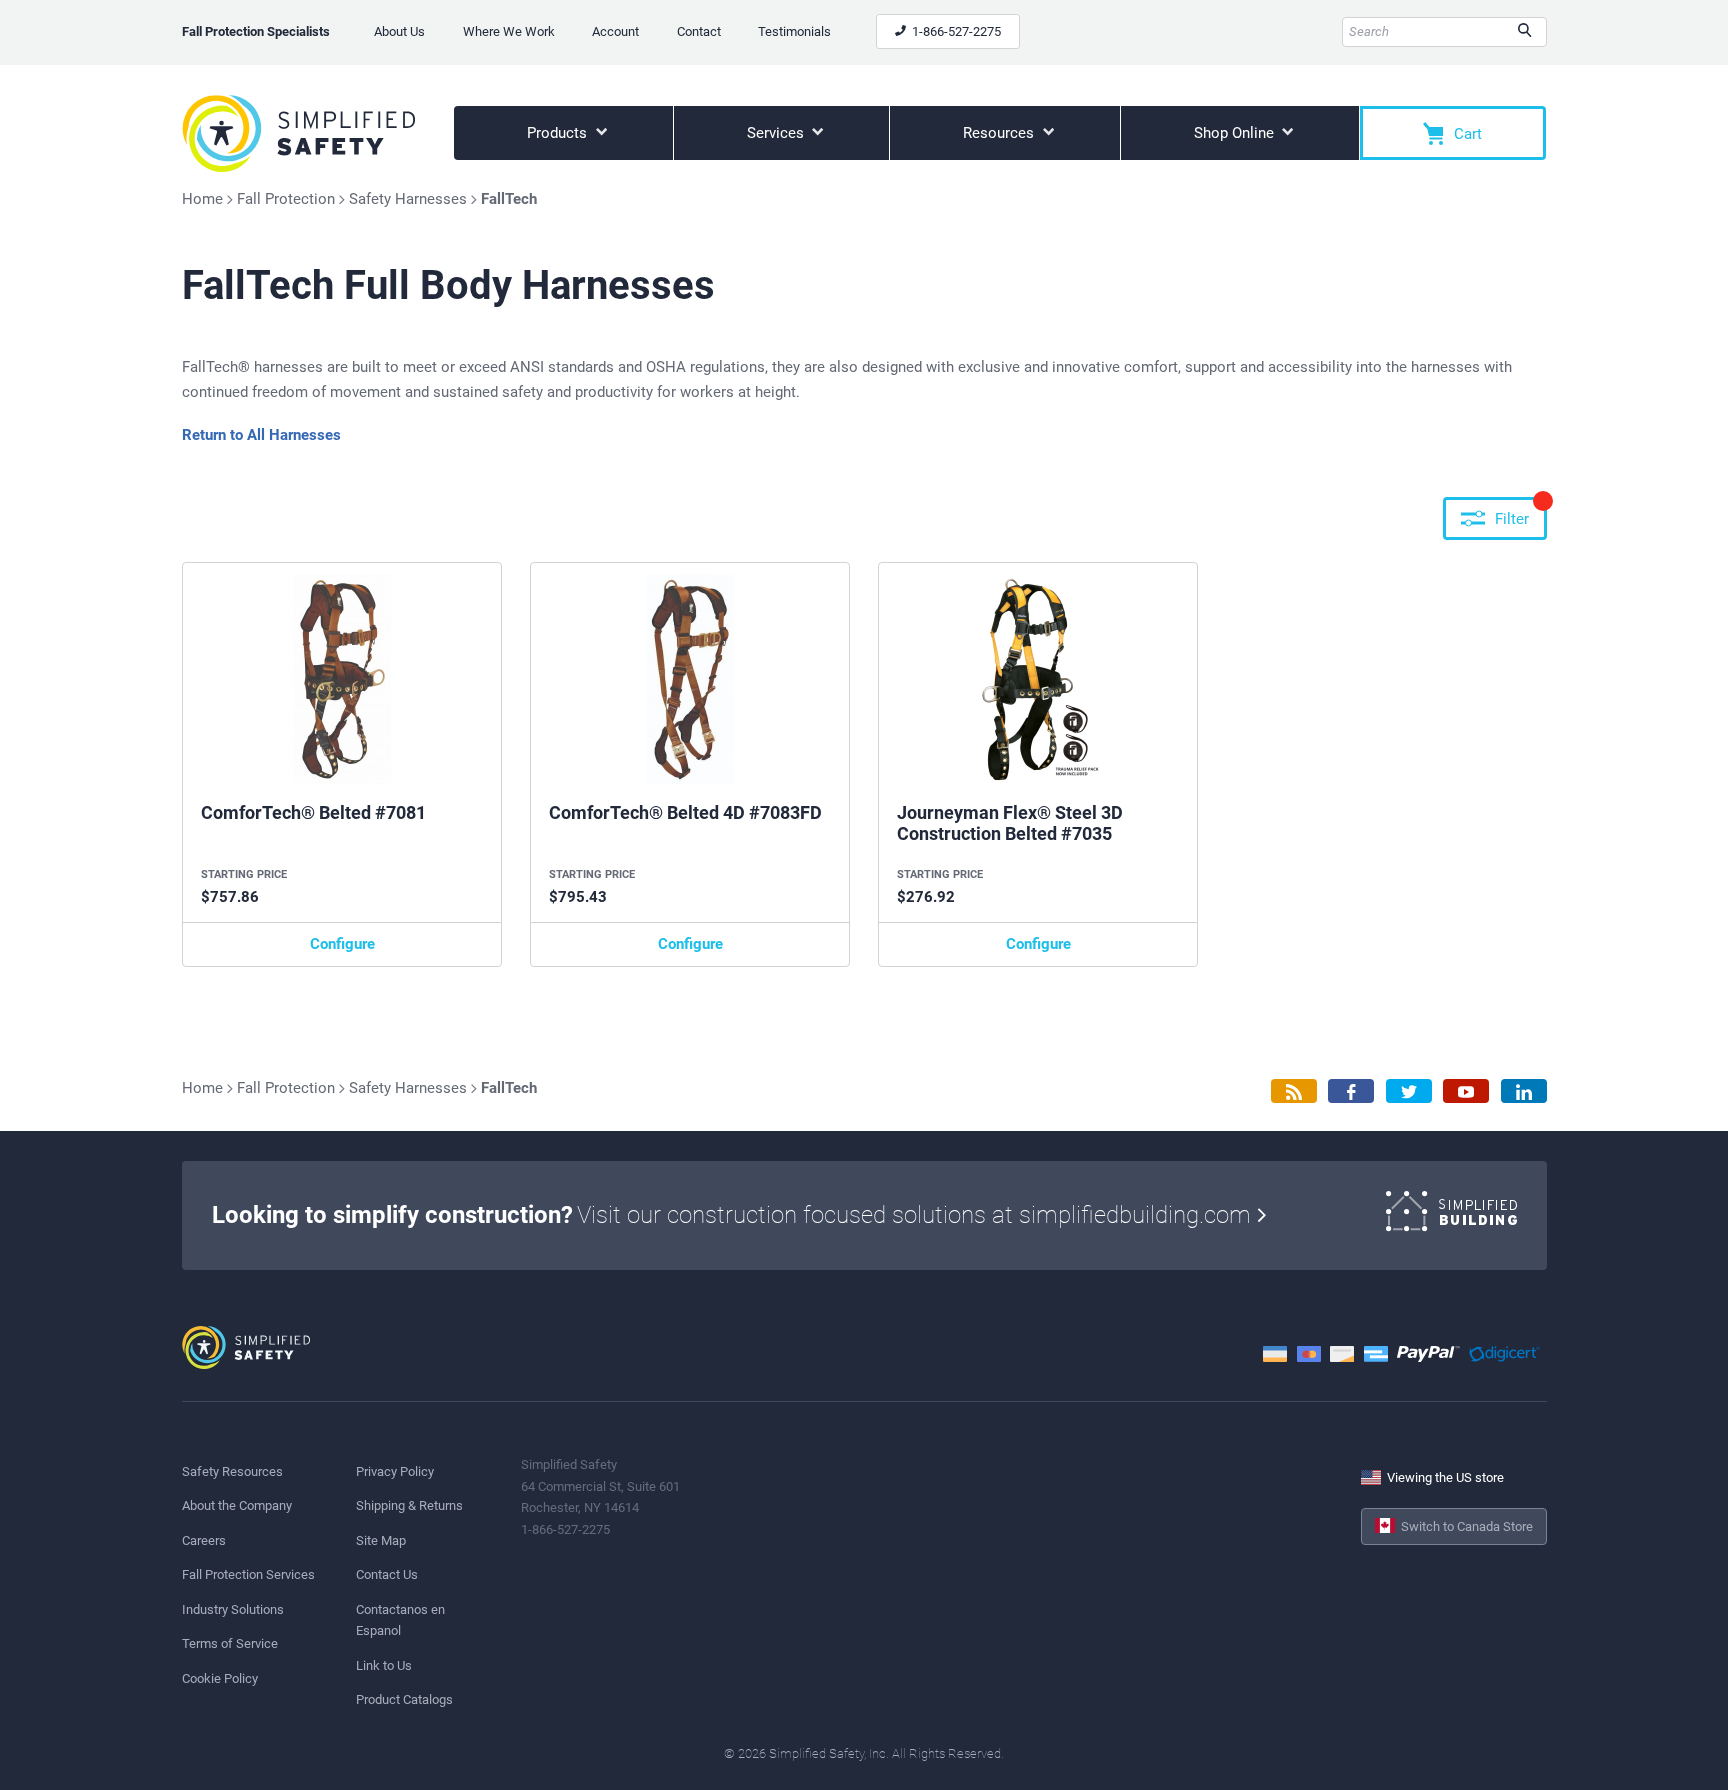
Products (559, 133)
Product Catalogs (404, 1699)
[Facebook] (1351, 1091)
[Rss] (1294, 1091)
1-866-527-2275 (955, 31)
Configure (342, 944)
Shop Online (1236, 133)
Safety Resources (232, 1471)
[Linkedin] (1524, 1091)
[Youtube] (1466, 1091)
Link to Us (384, 1665)
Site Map (381, 1540)
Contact (699, 31)
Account (615, 31)
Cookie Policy (220, 1678)
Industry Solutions (233, 1609)
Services (777, 133)
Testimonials (794, 31)
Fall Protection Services (248, 1574)
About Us (399, 31)
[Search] (1524, 32)
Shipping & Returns (409, 1505)
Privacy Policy (395, 1471)
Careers (204, 1540)
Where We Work (509, 31)
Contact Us (387, 1574)
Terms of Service (230, 1643)
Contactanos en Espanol (400, 1620)
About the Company (237, 1505)
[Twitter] (1409, 1091)
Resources (1000, 133)
